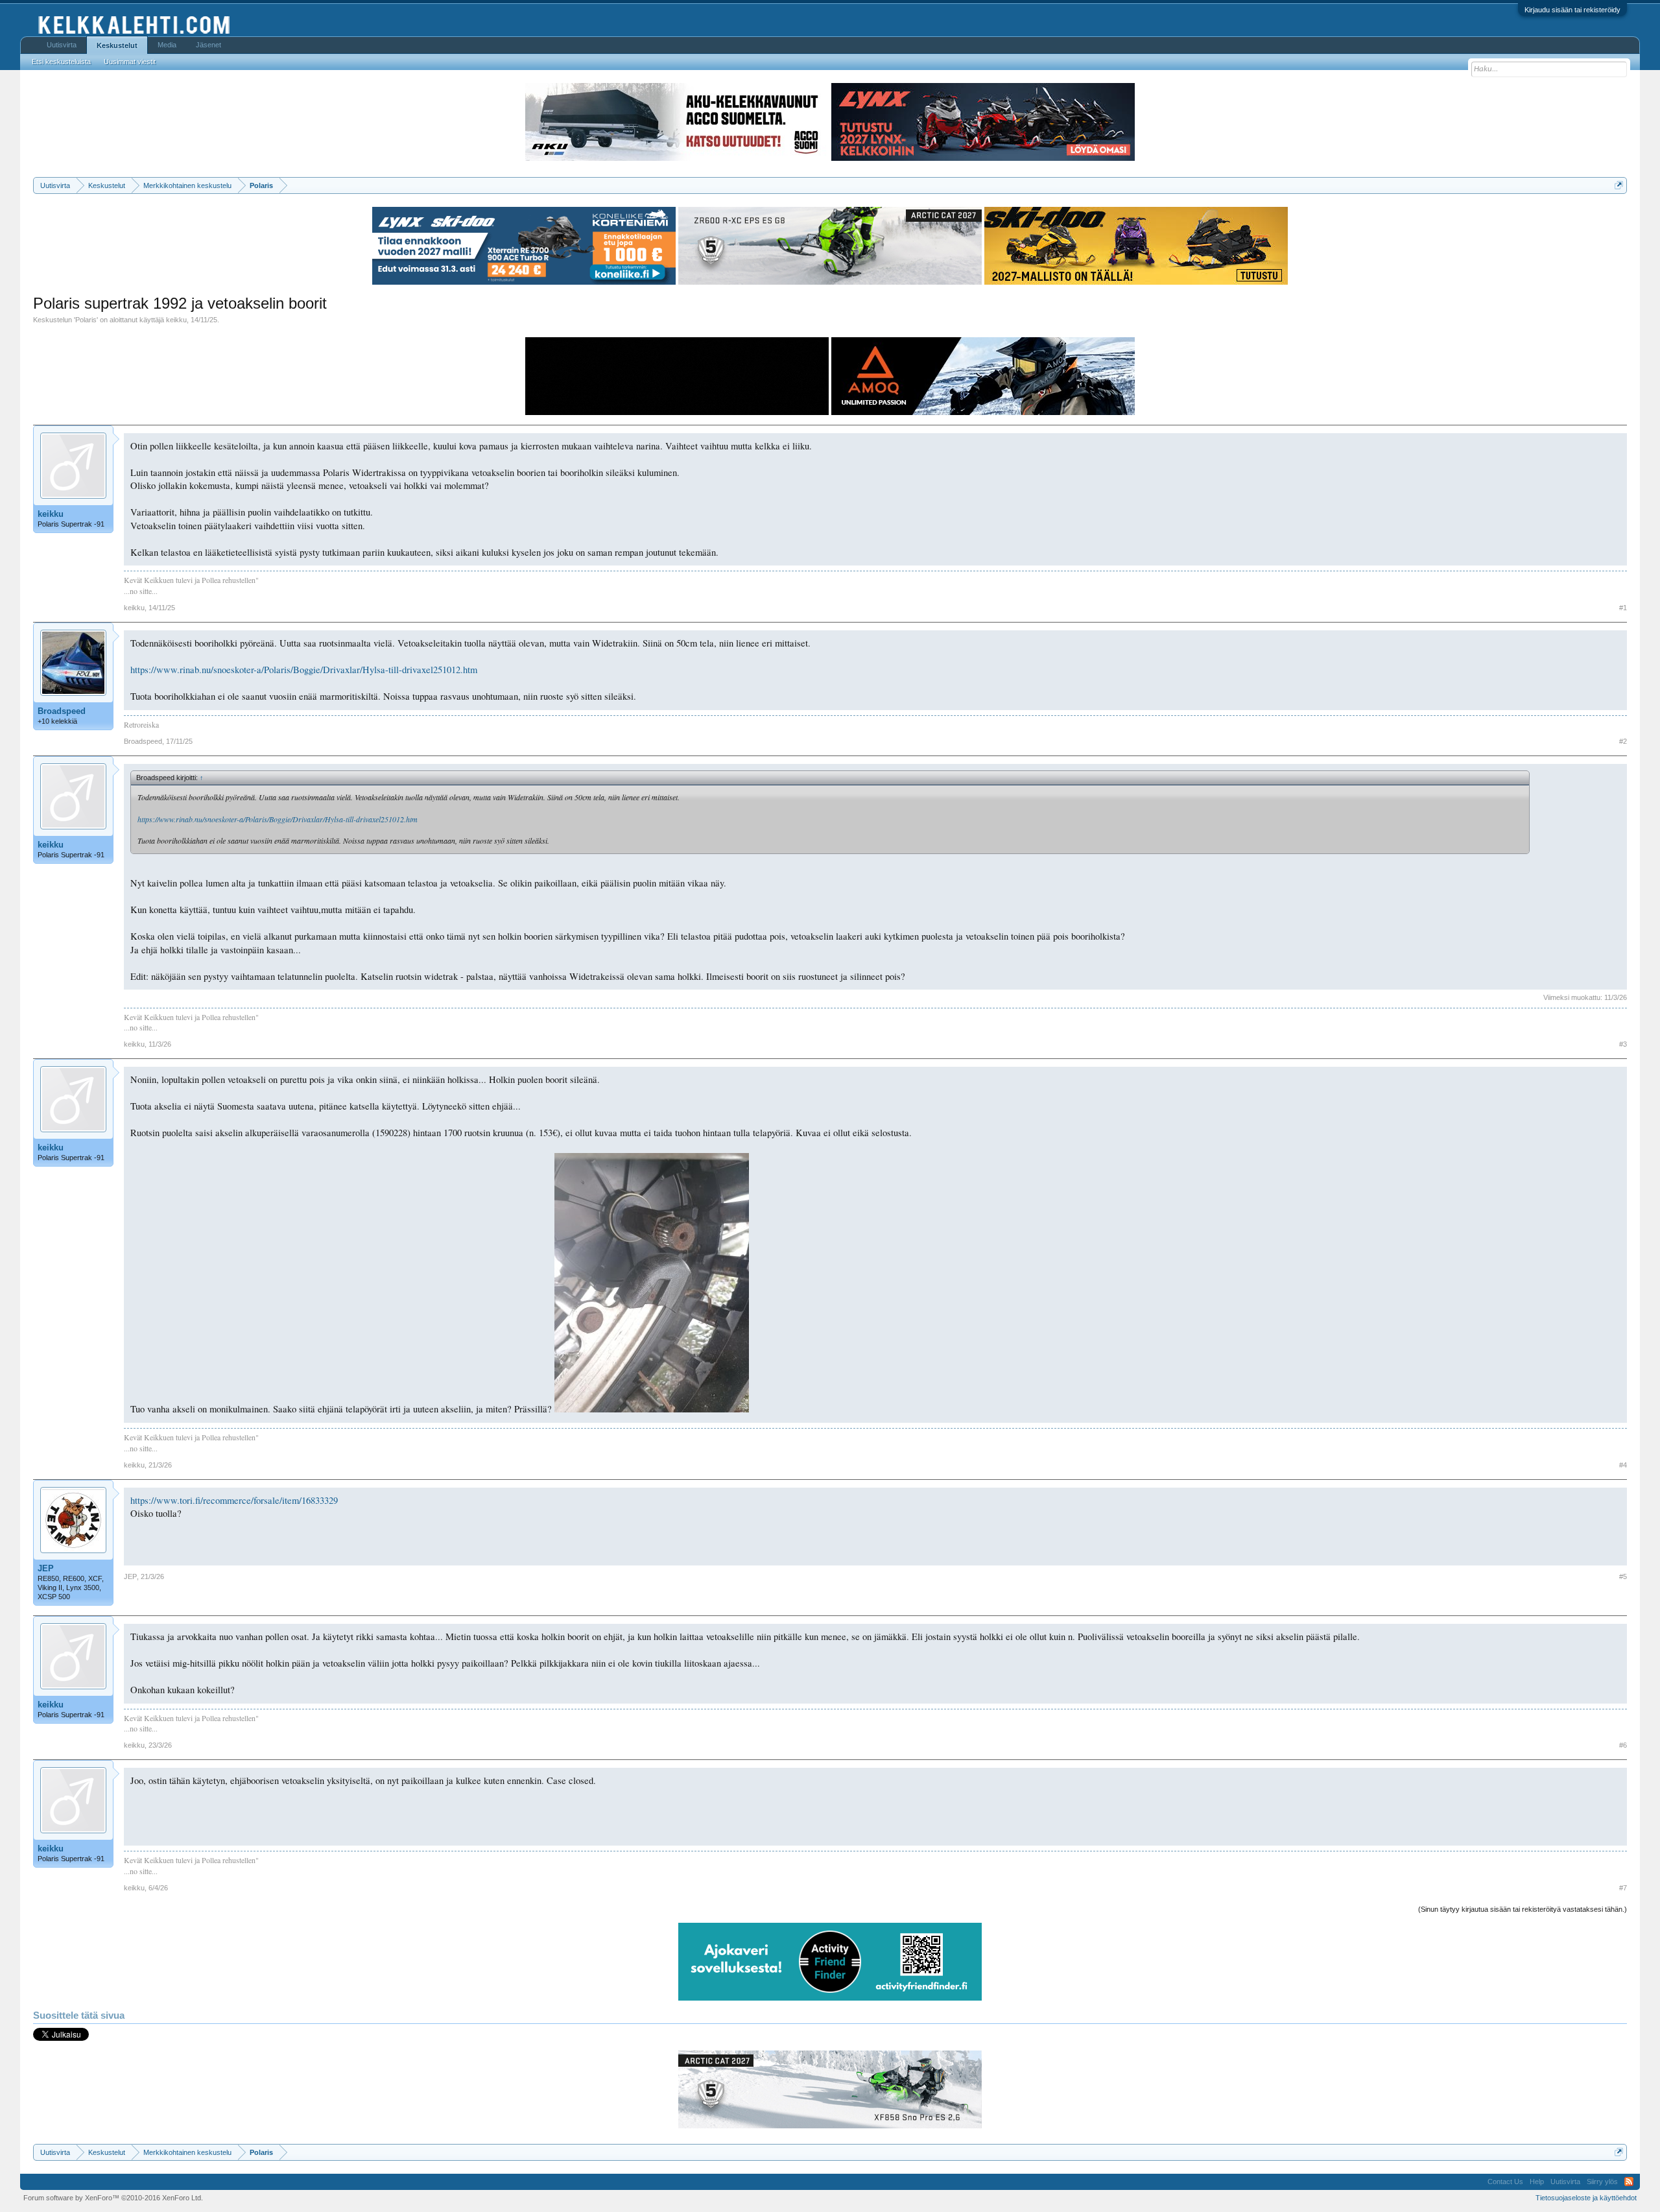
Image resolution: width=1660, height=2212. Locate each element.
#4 (1623, 1465)
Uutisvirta (62, 45)
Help (1537, 2182)
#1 (1623, 608)
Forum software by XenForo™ (113, 2198)
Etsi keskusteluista (61, 62)
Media (167, 45)
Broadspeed (62, 711)
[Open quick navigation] (1619, 185)
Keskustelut (117, 45)
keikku (176, 320)
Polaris (86, 320)
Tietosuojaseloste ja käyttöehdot (1586, 2198)
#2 (1623, 741)
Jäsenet (208, 45)
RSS (1629, 2182)
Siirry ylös (1602, 2182)
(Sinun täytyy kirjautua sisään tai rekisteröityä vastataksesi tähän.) (1523, 1909)
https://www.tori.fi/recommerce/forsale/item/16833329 (234, 1500)
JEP (46, 1568)
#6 (1623, 1745)
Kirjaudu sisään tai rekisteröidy (1572, 10)
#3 (1623, 1044)
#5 (1623, 1576)
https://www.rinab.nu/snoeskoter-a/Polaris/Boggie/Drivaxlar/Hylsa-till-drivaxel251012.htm (304, 670)
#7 (1623, 1888)
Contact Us (1505, 2182)
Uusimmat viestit (130, 62)
